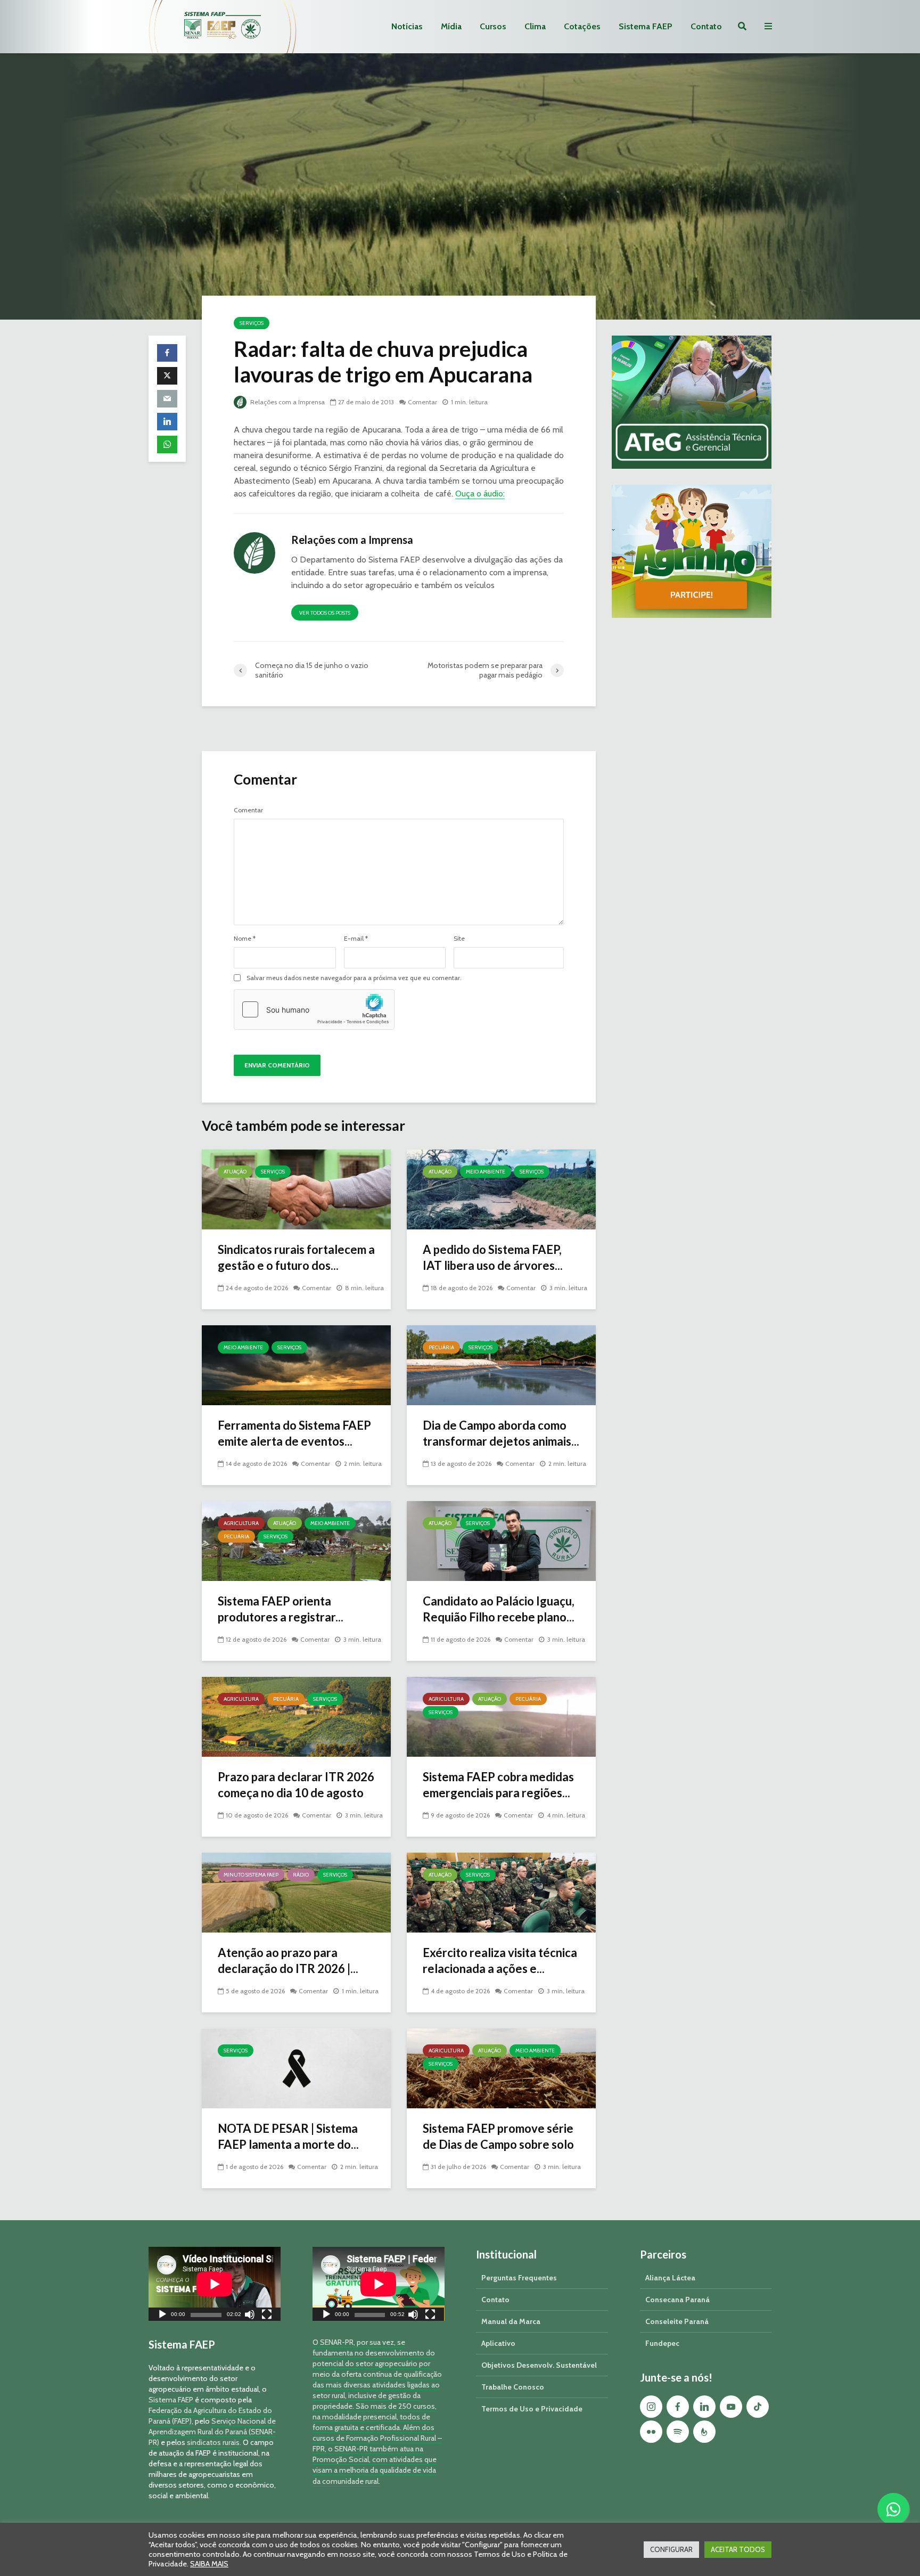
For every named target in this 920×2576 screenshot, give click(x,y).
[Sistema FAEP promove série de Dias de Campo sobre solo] (501, 2068)
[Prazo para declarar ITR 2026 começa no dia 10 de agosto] (296, 1716)
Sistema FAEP (646, 26)
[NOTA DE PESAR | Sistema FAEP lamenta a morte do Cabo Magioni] (296, 2068)
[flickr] (651, 2432)
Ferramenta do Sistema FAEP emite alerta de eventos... (294, 1433)
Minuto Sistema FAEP (251, 1875)
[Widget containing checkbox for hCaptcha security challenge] (314, 1009)
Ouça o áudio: (480, 494)
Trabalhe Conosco (513, 2387)
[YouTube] (731, 2407)
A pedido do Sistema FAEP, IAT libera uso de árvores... (493, 1257)
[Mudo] (250, 2316)
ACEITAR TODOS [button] (738, 2549)
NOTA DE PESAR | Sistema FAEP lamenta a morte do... (288, 2136)
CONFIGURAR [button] (671, 2549)
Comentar (422, 402)
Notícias (407, 26)
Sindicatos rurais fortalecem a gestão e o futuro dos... (296, 1257)
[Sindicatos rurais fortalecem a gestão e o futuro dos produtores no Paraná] (296, 1189)
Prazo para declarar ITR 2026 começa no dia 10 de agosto (296, 1785)
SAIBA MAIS (209, 2564)
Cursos (493, 26)
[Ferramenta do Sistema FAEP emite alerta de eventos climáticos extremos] (296, 1364)
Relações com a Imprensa (287, 402)
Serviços (252, 323)
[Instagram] (651, 2407)
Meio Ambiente (486, 1172)
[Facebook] (678, 2407)
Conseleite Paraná (677, 2321)
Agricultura (241, 1523)
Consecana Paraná (677, 2300)
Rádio (301, 1875)
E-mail (356, 939)
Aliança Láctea (670, 2278)
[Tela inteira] (267, 2316)
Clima (535, 26)
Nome (245, 939)
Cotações (582, 26)
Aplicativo (498, 2343)
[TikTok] (758, 2407)
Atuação (235, 1172)
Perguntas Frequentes (519, 2278)
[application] (215, 2284)
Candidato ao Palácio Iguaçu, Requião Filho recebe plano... (499, 1609)
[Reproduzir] (162, 2316)
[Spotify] (678, 2432)
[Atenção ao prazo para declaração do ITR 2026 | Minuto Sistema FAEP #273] (296, 1892)
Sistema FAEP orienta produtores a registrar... (281, 1609)
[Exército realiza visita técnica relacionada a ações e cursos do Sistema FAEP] (501, 1892)
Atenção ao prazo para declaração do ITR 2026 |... (288, 1960)
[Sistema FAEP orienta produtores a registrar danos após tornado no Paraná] (296, 1540)
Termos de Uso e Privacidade (532, 2409)
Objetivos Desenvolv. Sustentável (539, 2365)
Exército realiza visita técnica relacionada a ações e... (500, 1960)
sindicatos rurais (213, 2442)
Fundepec (662, 2343)
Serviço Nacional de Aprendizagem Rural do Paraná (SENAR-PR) (212, 2432)
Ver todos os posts (325, 613)
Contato (706, 26)
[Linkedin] (704, 2407)
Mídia (451, 26)
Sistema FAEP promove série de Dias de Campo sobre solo (498, 2136)
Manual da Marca (511, 2321)
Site (459, 939)
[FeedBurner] (704, 2432)
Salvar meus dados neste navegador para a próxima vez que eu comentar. (354, 978)
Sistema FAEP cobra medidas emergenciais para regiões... (498, 1785)
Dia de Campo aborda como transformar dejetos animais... (501, 1433)
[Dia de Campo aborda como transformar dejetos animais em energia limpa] (501, 1364)
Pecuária (441, 1347)
